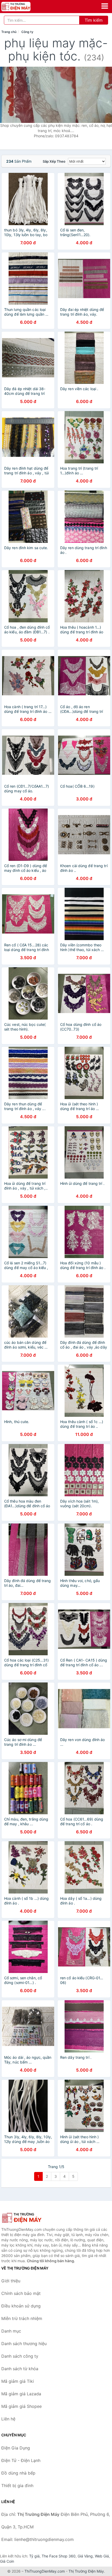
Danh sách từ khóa (20, 2369)
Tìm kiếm (94, 20)
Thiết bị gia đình (17, 2486)
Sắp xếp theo (54, 161)
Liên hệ (8, 2419)
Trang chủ (9, 32)
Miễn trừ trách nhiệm (22, 2318)
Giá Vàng (85, 2556)
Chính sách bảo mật (21, 2293)
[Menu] (105, 6)
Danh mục (11, 2331)
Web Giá (102, 2556)
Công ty (27, 32)
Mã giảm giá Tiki (18, 2381)
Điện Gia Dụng (16, 2448)
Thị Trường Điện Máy (86, 2571)
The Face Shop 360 (59, 2556)
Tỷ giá (34, 2556)
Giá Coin (7, 2561)
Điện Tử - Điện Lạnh (21, 2460)
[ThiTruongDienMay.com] (21, 7)
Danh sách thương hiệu (24, 2344)
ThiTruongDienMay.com (45, 2571)
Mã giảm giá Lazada (21, 2394)
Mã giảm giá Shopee (21, 2406)
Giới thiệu (11, 2281)
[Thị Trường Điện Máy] (27, 2218)
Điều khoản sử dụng (21, 2306)
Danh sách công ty (20, 2356)
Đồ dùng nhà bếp (18, 2473)
